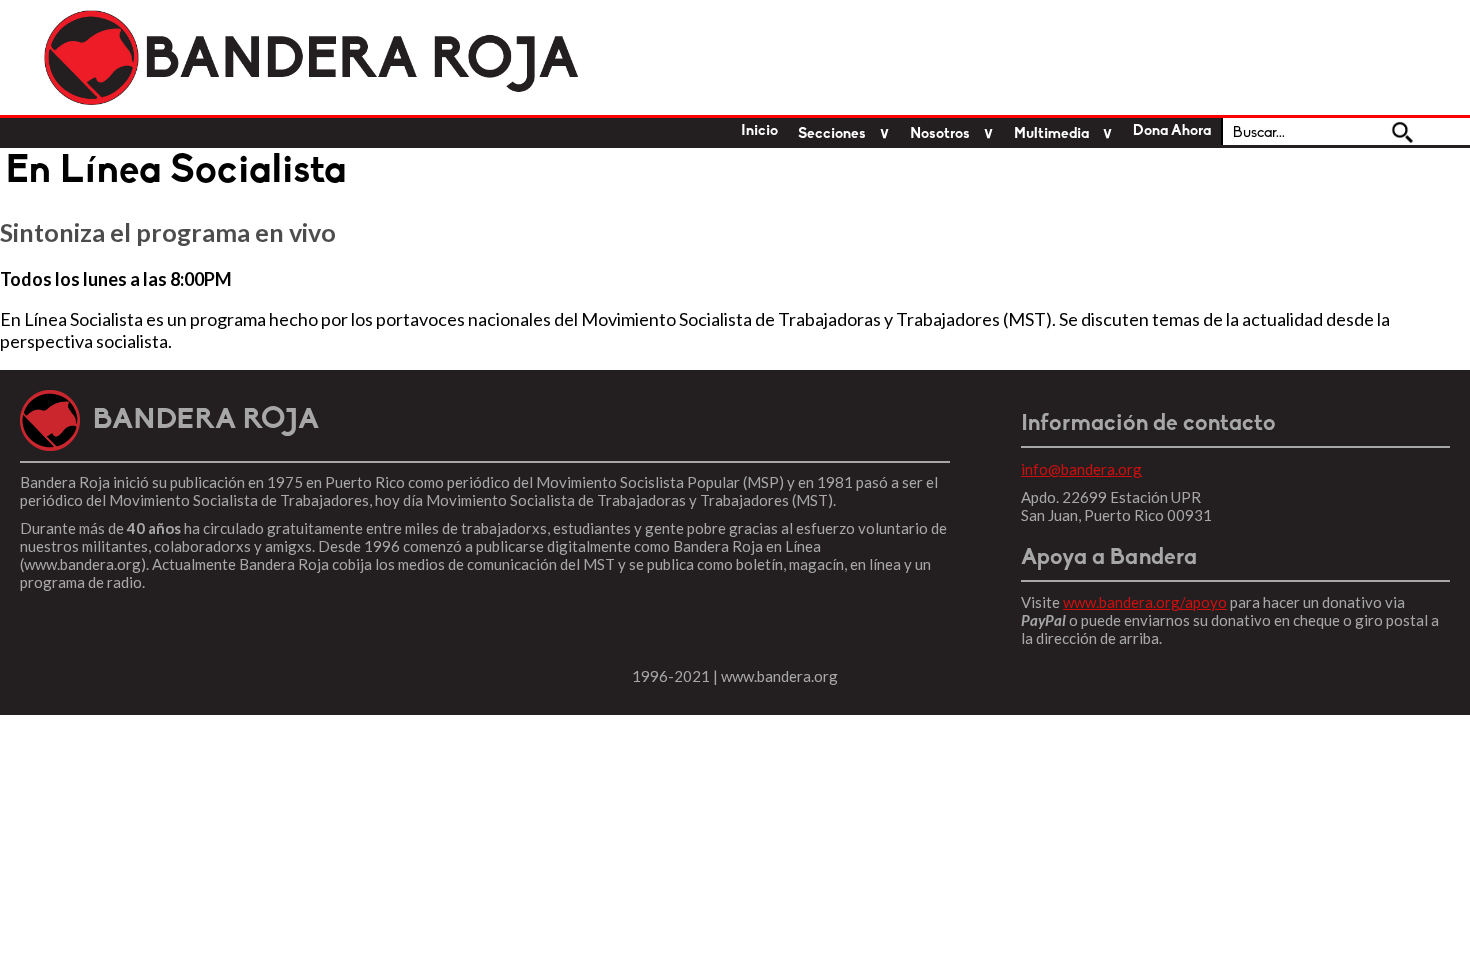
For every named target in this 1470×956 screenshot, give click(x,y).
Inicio (759, 131)
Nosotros (940, 134)
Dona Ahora (1172, 131)
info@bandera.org (1081, 469)
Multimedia (1051, 134)
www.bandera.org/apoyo (1145, 602)
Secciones (832, 134)
